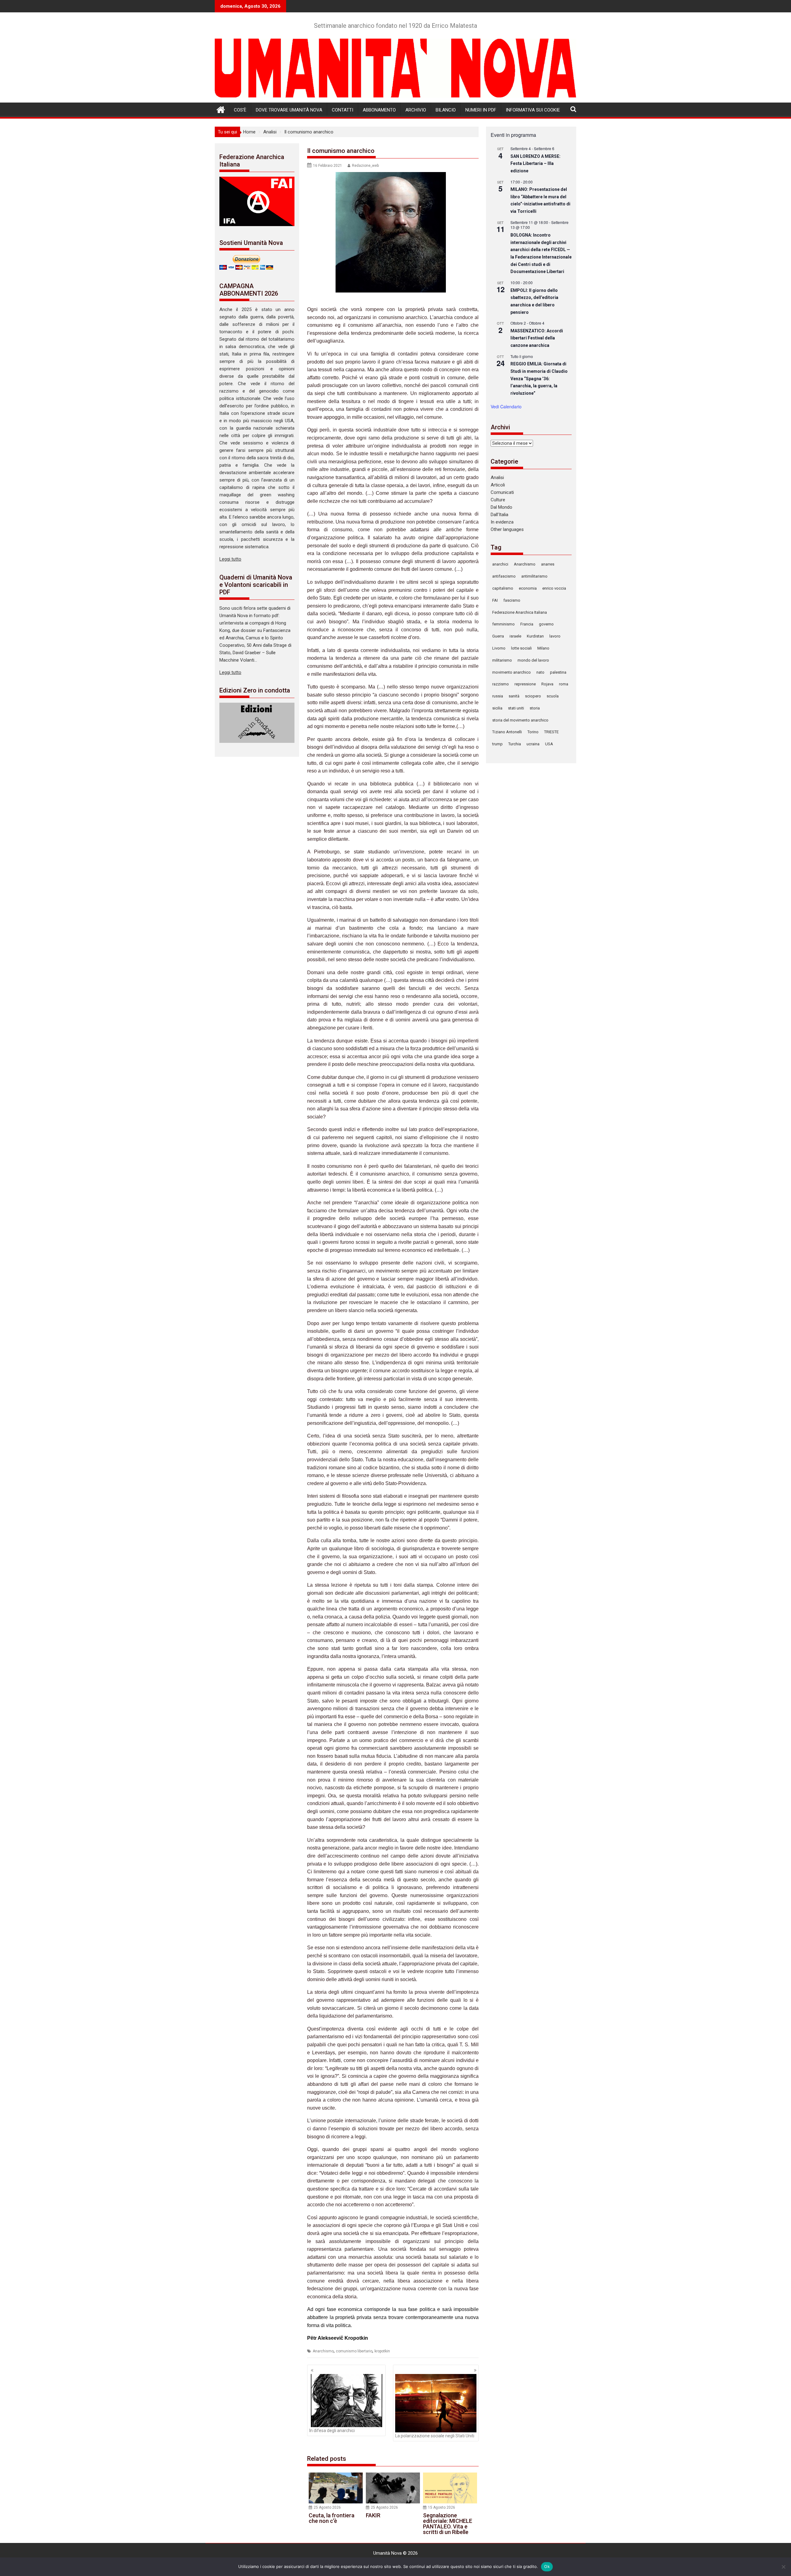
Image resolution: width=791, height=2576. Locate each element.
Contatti (343, 110)
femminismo (503, 624)
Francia (527, 624)
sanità (514, 696)
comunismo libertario (354, 2351)
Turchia (515, 744)
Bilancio (446, 110)
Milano (543, 648)
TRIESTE (551, 732)
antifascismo (504, 576)
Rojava (547, 684)
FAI (495, 600)
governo (546, 624)
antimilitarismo (534, 576)
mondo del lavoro (533, 660)
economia (528, 588)
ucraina (533, 744)
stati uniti (516, 708)
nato (540, 672)
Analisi (497, 478)
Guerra (498, 636)
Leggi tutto (230, 559)
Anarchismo (323, 2351)
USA (549, 744)
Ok (547, 2566)
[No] (783, 2567)
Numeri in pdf (481, 110)
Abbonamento (379, 110)
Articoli (498, 485)
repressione (525, 684)
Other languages (507, 529)
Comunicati (502, 492)
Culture (498, 500)
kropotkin (382, 2351)
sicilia (497, 708)
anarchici (500, 564)
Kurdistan (535, 636)
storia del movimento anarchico (520, 720)
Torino (533, 732)
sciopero (533, 696)
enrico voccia (554, 588)
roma (564, 684)
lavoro (555, 636)
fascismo (512, 600)
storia (535, 708)
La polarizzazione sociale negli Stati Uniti (435, 2436)
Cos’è (240, 110)
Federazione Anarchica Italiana (520, 612)
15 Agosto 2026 (442, 2507)
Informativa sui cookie (533, 110)
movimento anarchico (512, 672)
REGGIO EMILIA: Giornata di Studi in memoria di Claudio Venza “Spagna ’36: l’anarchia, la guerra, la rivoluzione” (539, 379)
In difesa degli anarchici (332, 2431)
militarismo (502, 660)
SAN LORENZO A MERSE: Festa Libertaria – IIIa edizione (535, 164)
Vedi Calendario (506, 406)
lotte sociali (521, 648)
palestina (558, 672)
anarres (548, 564)
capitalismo (503, 588)
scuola (553, 696)
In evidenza (502, 522)
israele (515, 636)
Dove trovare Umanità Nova (289, 110)
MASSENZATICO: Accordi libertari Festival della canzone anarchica (537, 338)
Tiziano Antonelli (507, 732)
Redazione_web (365, 166)
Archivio (416, 110)
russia (498, 696)
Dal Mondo (501, 507)
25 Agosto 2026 (327, 2507)
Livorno (499, 648)
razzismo (501, 684)
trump (497, 744)
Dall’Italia (499, 515)
